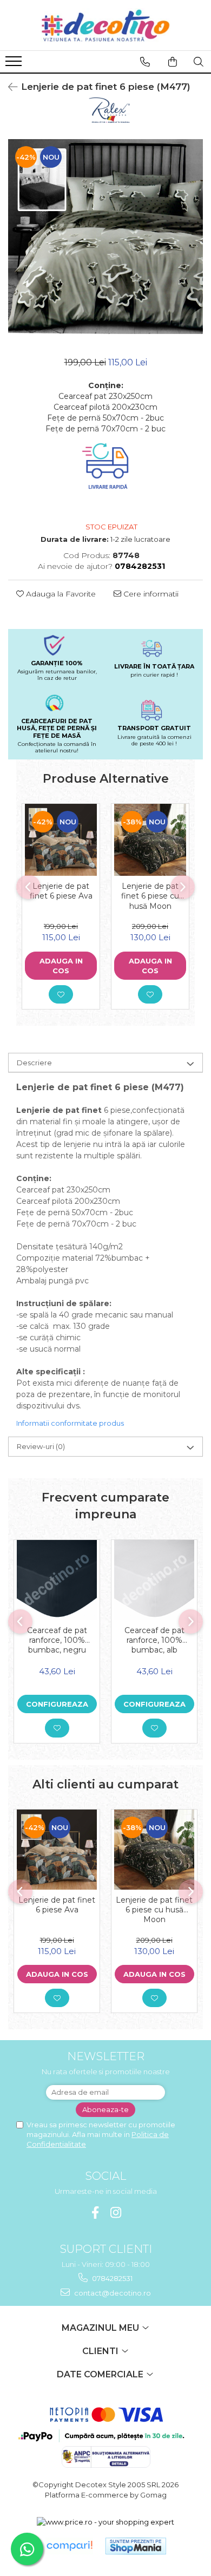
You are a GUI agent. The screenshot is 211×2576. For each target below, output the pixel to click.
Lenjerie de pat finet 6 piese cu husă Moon (150, 896)
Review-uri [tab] (41, 1446)
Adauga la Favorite (60, 594)
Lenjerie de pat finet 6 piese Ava (61, 891)
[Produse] (15, 64)
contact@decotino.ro (112, 2293)
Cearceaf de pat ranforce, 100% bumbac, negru (57, 1640)
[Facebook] (95, 2213)
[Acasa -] (105, 25)
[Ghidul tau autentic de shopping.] (69, 2546)
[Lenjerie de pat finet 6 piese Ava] (61, 840)
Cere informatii (150, 594)
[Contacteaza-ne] (145, 62)
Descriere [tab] (34, 1063)
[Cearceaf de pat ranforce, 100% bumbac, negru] (57, 1580)
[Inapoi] (8, 87)
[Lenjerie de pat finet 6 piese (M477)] (105, 237)
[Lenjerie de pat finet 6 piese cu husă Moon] (150, 840)
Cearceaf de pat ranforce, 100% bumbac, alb (154, 1640)
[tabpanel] (105, 237)
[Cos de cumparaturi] (173, 62)
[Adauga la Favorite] (61, 994)
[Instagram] (116, 2213)
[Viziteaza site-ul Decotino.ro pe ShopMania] (136, 2546)
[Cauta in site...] (199, 62)
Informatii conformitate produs (70, 1423)
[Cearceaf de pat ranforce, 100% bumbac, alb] (154, 1580)
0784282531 (111, 2278)
